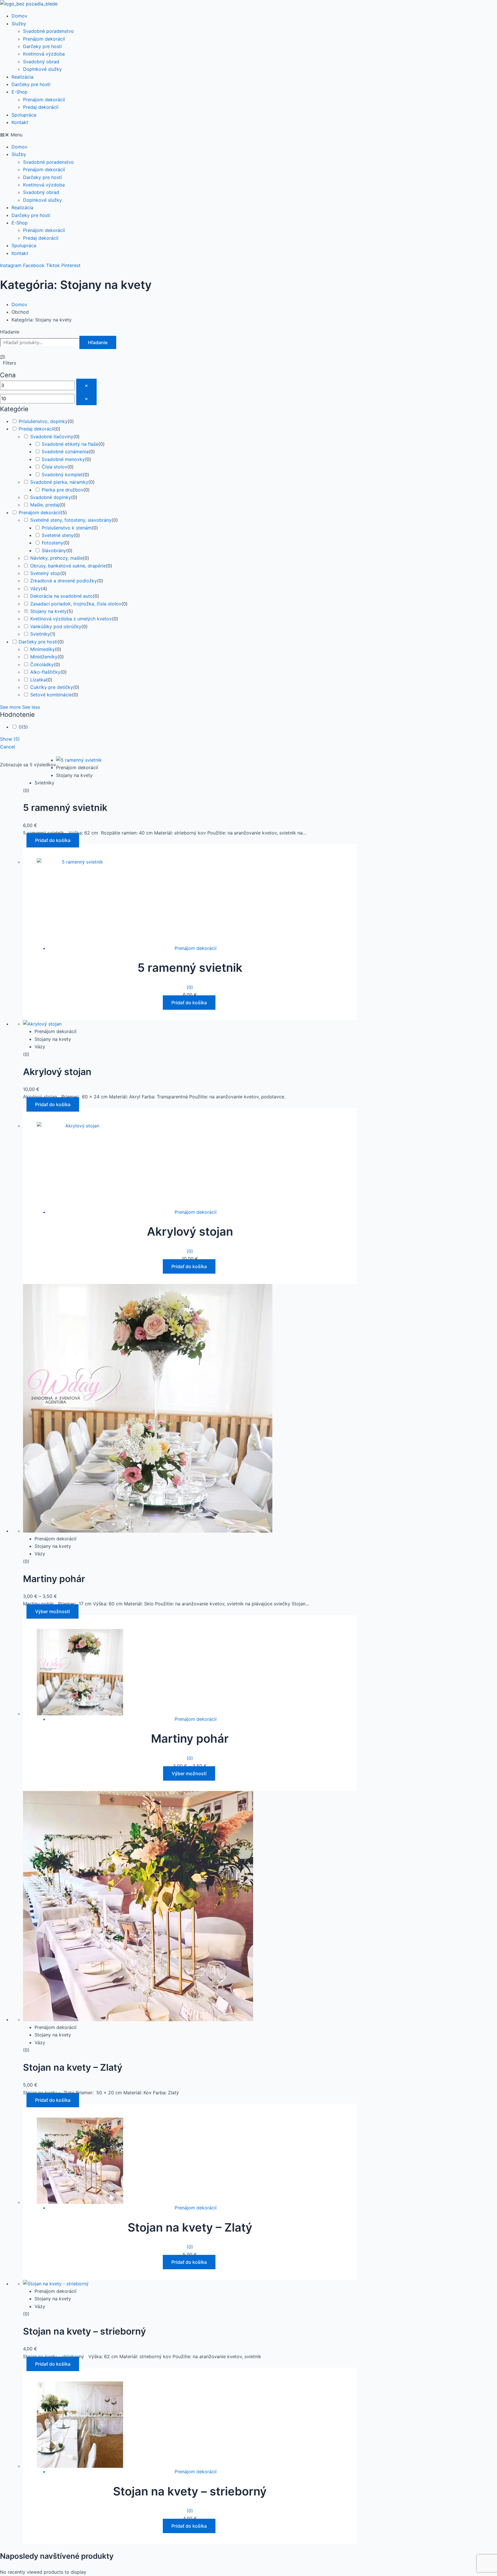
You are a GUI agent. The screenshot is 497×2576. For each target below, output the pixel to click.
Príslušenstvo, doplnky (43, 421)
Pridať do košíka (53, 840)
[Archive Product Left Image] (79, 760)
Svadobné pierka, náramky (59, 482)
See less (31, 707)
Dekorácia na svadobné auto (62, 596)
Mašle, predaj (45, 505)
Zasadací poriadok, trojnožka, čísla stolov (76, 604)
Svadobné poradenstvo (48, 31)
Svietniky (40, 634)
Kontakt (20, 122)
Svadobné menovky (63, 459)
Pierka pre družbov (63, 490)
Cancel (7, 747)
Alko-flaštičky (45, 672)
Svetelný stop (45, 573)
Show (10, 739)
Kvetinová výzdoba (44, 54)
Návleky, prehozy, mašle (57, 558)
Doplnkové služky (42, 69)
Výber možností (52, 1611)
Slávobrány (54, 550)
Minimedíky (43, 649)
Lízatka (38, 680)
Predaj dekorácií (41, 107)
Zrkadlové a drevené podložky (64, 581)
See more (10, 707)
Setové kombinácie (51, 695)
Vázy (36, 588)
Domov (19, 16)
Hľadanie (10, 332)
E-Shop (20, 92)
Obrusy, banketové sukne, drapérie (68, 566)
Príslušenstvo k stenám (67, 528)
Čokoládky (42, 664)
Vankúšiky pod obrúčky (56, 626)
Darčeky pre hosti (31, 84)
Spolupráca (24, 115)
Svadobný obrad (41, 62)
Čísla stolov (55, 467)
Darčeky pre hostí (42, 46)
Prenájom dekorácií (44, 39)
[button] (248, 135)
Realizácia (22, 77)
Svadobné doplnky (51, 497)
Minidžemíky (44, 657)
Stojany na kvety (48, 611)
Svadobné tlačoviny (52, 437)
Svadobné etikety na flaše (70, 444)
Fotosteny (52, 543)
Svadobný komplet (62, 475)
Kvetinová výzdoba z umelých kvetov (71, 619)
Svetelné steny (58, 535)
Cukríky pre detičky (52, 687)
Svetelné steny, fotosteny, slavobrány (71, 520)
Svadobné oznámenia (65, 451)
